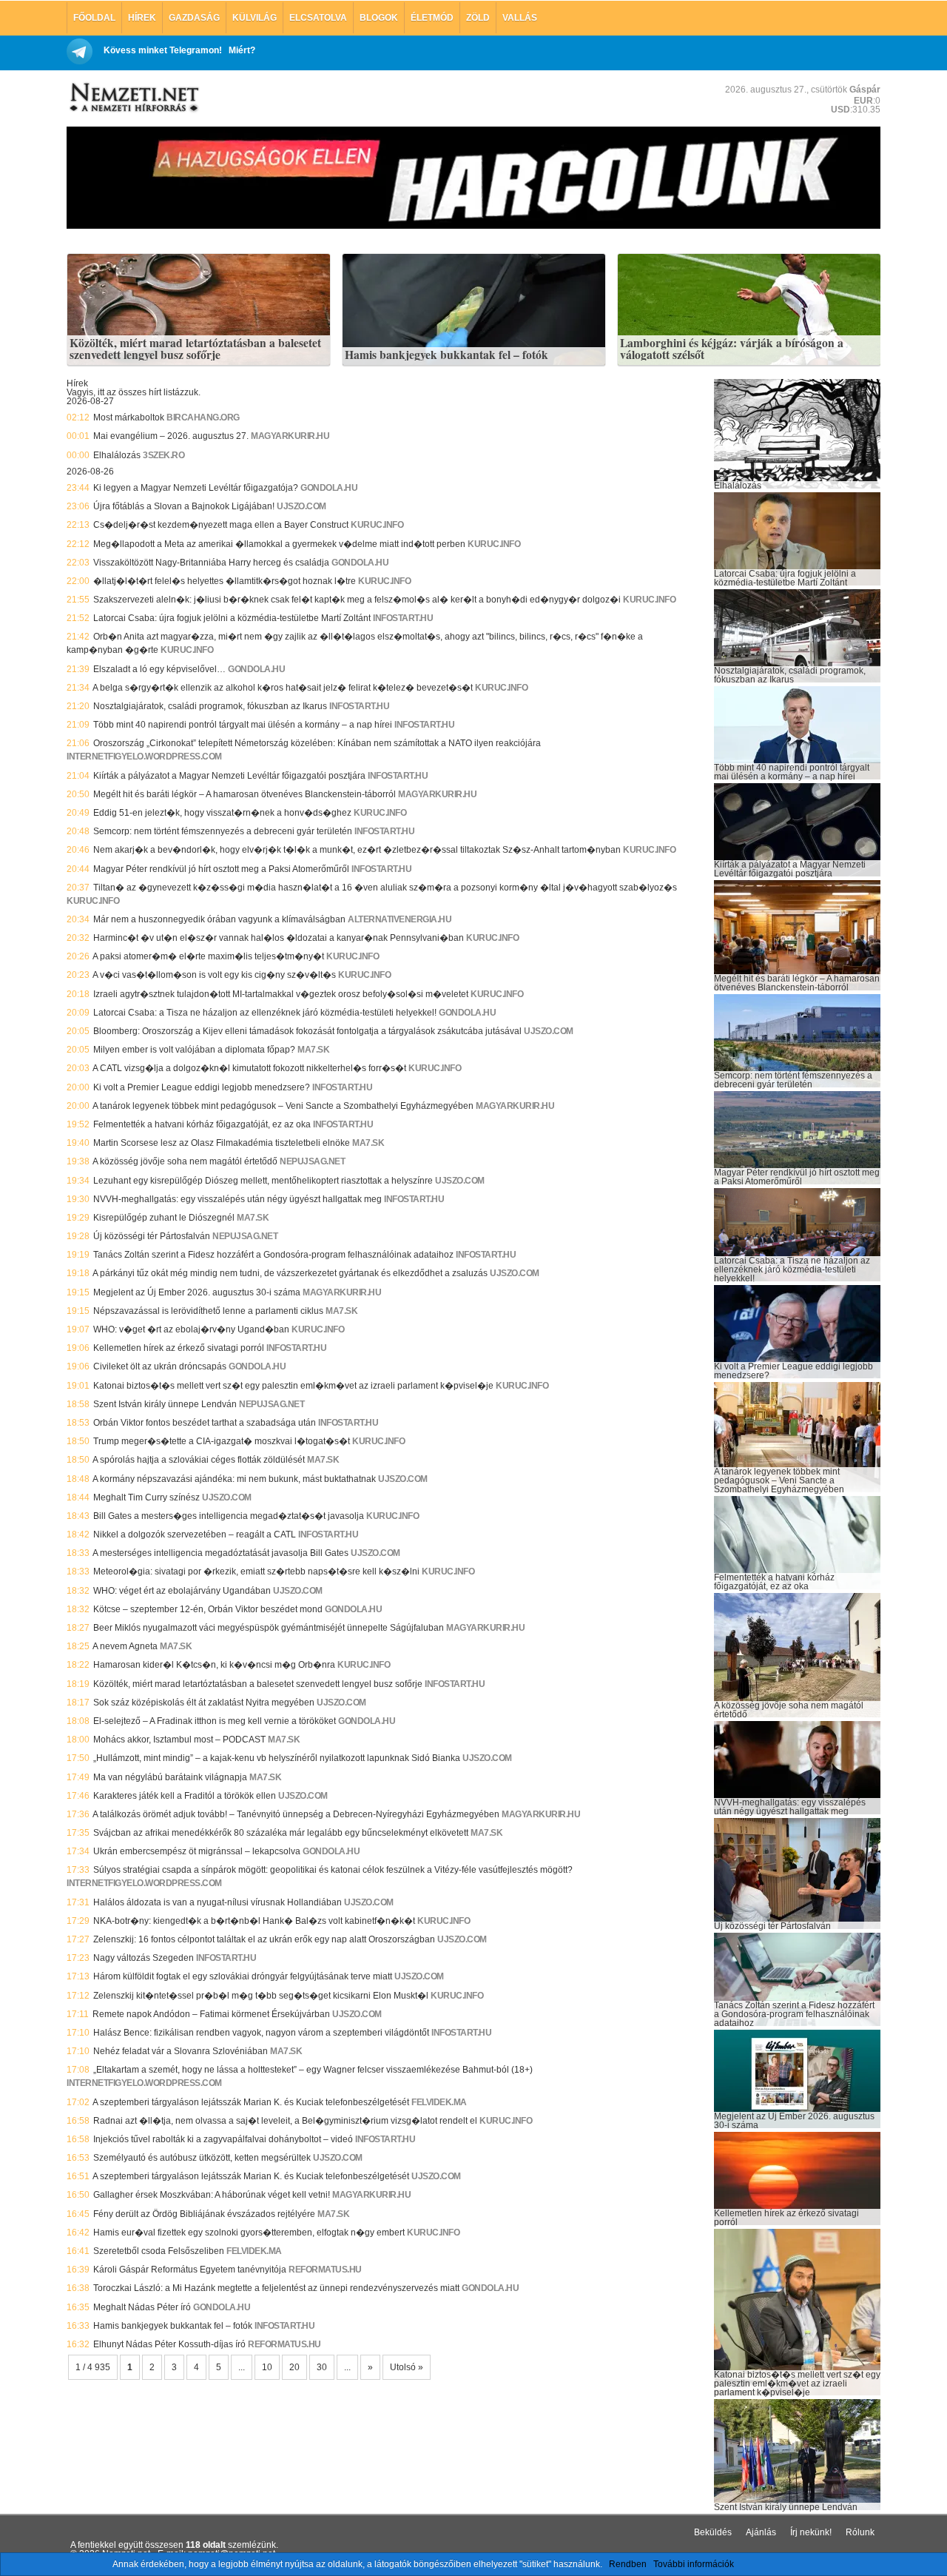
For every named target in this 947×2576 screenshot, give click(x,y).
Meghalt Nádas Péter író (142, 2307)
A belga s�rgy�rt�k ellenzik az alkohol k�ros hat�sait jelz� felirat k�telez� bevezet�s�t (283, 688)
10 (267, 2367)
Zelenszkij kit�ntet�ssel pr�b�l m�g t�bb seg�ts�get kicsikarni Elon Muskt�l (261, 1996)
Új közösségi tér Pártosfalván (152, 1236)
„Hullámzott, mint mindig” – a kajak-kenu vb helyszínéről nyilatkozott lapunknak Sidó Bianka (277, 1758)
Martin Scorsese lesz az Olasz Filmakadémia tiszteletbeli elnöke (222, 1143)
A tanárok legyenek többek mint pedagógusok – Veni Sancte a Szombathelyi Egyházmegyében (283, 1106)
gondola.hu (329, 488)
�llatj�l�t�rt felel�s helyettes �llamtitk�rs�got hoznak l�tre (225, 581)
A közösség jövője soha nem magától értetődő (185, 1161)
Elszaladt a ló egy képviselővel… (159, 669)
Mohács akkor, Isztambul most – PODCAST (179, 1740)
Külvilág (255, 18)
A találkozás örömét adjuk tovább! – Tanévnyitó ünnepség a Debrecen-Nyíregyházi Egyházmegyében (296, 1814)
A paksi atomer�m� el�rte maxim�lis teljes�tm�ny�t (208, 956)
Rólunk (860, 2532)
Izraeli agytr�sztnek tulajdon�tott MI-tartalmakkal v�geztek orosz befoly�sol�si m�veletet (281, 994)
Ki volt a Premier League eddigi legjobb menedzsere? (202, 1087)
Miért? (242, 50)
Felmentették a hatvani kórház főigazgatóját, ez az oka (202, 1124)
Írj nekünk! (811, 2532)
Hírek (142, 18)
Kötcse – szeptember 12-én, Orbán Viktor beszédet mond (208, 1609)
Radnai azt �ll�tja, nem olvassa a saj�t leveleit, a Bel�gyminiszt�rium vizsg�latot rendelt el (285, 2121)
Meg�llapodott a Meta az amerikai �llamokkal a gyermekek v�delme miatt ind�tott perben (279, 544)
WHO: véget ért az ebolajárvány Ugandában (182, 1591)
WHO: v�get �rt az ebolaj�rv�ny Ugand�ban (191, 1329)
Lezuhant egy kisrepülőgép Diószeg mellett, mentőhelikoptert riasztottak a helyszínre (263, 1181)
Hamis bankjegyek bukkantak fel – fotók (446, 355)
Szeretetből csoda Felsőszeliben (159, 2251)
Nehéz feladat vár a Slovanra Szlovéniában (181, 2051)
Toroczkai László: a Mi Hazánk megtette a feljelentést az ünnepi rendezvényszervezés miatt (276, 2288)
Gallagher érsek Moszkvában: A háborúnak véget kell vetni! (212, 2195)
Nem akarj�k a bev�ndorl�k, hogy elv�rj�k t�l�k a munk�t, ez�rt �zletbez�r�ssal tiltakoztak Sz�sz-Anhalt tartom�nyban (357, 850)
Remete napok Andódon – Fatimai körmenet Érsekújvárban (211, 2014)
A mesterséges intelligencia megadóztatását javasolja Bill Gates (220, 1553)
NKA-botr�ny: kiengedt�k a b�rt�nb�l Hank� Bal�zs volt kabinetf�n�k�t (254, 1921)
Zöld (478, 18)
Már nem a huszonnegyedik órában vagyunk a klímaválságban (219, 919)
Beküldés (713, 2532)
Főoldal (94, 18)
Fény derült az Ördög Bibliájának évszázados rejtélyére (204, 2214)
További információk (694, 2564)
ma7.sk (313, 1050)
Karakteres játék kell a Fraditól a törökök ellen (185, 1796)
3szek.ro (164, 455)
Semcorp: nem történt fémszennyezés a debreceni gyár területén (223, 831)
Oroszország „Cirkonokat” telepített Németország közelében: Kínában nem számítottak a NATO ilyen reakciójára (317, 743)
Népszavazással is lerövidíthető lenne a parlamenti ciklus (208, 1311)
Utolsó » (407, 2367)
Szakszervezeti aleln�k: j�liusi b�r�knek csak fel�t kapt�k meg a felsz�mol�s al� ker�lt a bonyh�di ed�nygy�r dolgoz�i (357, 600)
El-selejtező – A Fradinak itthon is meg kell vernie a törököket (215, 1721)
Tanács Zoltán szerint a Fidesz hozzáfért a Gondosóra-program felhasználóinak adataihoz (273, 1255)
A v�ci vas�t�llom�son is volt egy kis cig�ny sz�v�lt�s (214, 975)
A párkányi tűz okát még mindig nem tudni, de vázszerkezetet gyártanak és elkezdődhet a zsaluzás (290, 1273)
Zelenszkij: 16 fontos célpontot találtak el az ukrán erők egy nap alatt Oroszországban (264, 1939)
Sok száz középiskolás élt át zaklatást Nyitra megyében (204, 1703)
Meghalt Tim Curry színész (146, 1497)
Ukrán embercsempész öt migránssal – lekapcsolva (197, 1851)
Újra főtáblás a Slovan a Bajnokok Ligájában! (184, 506)
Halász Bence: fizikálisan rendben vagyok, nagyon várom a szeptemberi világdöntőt (261, 2033)
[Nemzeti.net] (133, 98)
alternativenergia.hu (400, 919)
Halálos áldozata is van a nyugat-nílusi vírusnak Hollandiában (218, 1902)
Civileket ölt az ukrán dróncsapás (160, 1366)
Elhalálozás (117, 455)
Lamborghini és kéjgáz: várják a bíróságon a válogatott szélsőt (732, 349)
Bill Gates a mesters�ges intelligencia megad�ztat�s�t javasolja (229, 1516)
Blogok (379, 18)
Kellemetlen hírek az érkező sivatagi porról (179, 1348)
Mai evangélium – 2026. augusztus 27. (171, 436)
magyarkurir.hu (290, 436)
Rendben (628, 2564)
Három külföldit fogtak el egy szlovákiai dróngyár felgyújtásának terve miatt (243, 1976)
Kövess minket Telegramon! (163, 50)
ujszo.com (301, 506)
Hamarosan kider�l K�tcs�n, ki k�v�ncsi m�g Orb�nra (214, 1665)
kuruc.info (377, 525)
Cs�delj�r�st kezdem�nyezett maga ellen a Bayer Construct (221, 525)
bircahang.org (203, 417)
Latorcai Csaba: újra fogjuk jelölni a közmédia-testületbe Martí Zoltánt (232, 618)
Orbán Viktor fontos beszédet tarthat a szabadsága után (205, 1423)
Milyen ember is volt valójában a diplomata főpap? (194, 1050)
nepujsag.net (312, 1161)
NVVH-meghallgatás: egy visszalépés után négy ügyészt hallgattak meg (237, 1199)
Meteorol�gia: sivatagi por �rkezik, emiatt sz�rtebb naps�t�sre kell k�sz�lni (256, 1572)
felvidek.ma (439, 2102)
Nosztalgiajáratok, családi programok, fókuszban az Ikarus (210, 706)
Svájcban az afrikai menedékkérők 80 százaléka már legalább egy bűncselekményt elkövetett (281, 1833)
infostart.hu (403, 618)
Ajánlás (761, 2532)
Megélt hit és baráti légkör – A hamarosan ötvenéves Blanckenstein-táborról (245, 794)
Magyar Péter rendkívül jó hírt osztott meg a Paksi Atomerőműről (221, 869)
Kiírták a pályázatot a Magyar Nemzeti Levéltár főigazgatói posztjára (229, 776)
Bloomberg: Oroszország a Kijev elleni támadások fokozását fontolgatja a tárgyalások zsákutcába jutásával (307, 1031)
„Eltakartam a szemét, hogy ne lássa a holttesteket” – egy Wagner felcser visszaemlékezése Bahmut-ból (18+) (313, 2070)
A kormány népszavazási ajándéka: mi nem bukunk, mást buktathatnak (234, 1479)
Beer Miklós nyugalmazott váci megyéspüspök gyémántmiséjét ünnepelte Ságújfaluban (269, 1628)
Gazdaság (194, 18)
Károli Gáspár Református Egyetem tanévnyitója (190, 2270)
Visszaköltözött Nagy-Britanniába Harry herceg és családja (211, 563)
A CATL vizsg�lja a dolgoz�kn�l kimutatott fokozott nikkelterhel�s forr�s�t (249, 1068)
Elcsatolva (318, 18)
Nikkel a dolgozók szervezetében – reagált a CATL (195, 1534)
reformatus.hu (325, 2270)
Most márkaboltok (129, 417)
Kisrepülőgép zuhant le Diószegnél (164, 1218)
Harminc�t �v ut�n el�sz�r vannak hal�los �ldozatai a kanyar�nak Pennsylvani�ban (279, 938)
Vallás (520, 18)
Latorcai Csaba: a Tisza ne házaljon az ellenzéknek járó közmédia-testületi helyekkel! (265, 1013)
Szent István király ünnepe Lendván (165, 1404)
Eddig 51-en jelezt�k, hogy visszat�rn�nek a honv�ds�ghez (222, 813)
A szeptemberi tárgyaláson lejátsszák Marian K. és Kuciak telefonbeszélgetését (251, 2102)
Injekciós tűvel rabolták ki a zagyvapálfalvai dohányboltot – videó (223, 2139)
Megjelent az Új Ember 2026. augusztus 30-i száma (197, 1292)
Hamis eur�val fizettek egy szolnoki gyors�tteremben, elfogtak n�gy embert (249, 2233)
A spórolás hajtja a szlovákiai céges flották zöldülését (199, 1460)
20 (294, 2367)
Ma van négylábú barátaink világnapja (170, 1777)
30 (322, 2367)
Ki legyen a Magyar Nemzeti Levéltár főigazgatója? (196, 488)
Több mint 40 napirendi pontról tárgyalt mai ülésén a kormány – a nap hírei (243, 725)
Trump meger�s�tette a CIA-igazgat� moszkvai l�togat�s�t (222, 1441)
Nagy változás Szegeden (144, 1958)
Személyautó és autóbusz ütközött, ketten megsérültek (202, 2158)
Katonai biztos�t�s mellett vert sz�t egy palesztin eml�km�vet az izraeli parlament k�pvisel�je (293, 1386)
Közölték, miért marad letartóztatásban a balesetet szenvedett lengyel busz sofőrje (195, 349)
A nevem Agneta (125, 1646)
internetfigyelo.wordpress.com (144, 757)
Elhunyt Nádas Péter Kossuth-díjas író (169, 2344)
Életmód (432, 18)
